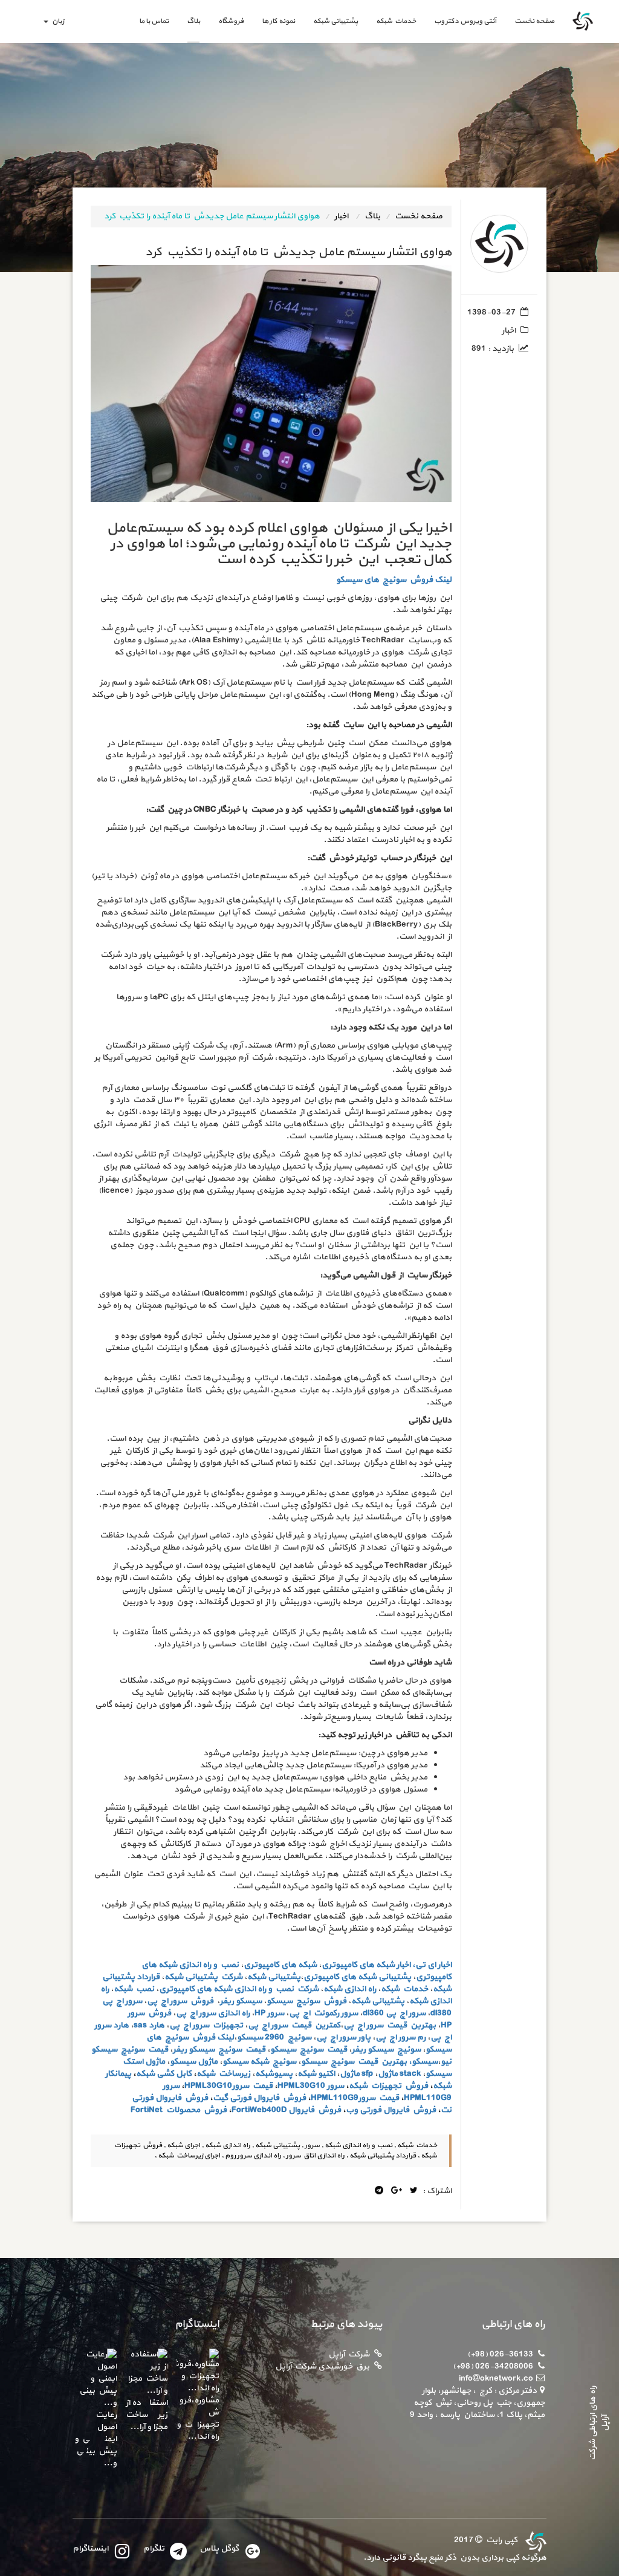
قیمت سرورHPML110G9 (355, 2098)
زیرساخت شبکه (223, 2074)
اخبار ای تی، (432, 1965)
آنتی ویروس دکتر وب (465, 21)
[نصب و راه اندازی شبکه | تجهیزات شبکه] (534, 2540)
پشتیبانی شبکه (335, 21)
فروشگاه (231, 21)
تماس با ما (154, 21)
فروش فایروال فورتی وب (391, 2110)
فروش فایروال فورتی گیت (259, 2098)
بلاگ (193, 21)
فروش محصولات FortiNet (179, 2110)
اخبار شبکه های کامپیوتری (366, 1965)
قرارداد (148, 1977)
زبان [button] (57, 21)
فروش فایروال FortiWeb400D (286, 2110)
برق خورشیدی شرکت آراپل (322, 2366)
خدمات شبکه (396, 21)
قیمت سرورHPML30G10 (228, 2086)
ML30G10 (307, 2086)
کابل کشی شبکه (164, 2074)
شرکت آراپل (349, 2354)
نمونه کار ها (278, 21)
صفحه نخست (530, 21)
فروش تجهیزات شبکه (388, 2086)
